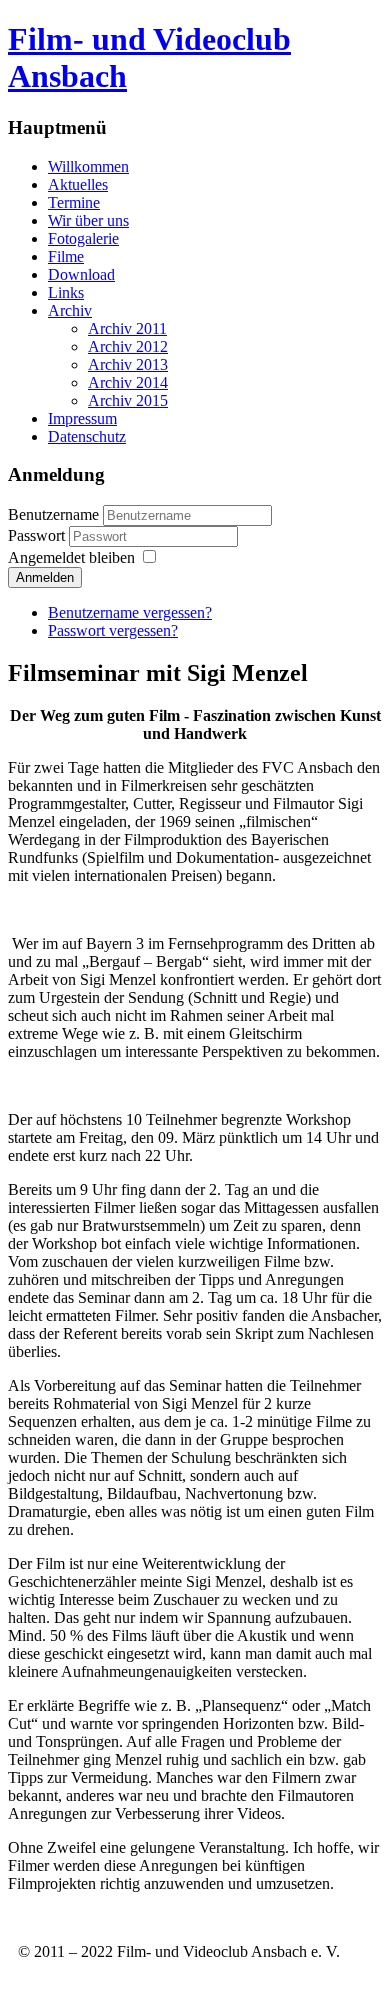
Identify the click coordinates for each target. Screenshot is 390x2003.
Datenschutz (87, 436)
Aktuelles (78, 184)
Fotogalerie (83, 238)
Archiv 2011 (127, 328)
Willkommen (88, 166)
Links (66, 292)
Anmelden (45, 577)
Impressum (82, 418)
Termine (74, 202)
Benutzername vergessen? (130, 612)
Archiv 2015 (128, 400)
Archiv (70, 310)
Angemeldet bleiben (71, 557)
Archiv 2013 (128, 364)
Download (81, 274)
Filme (66, 256)
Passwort (38, 535)
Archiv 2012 (128, 346)
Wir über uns (88, 220)
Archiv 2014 (128, 382)
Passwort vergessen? (113, 630)
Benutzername (53, 514)
